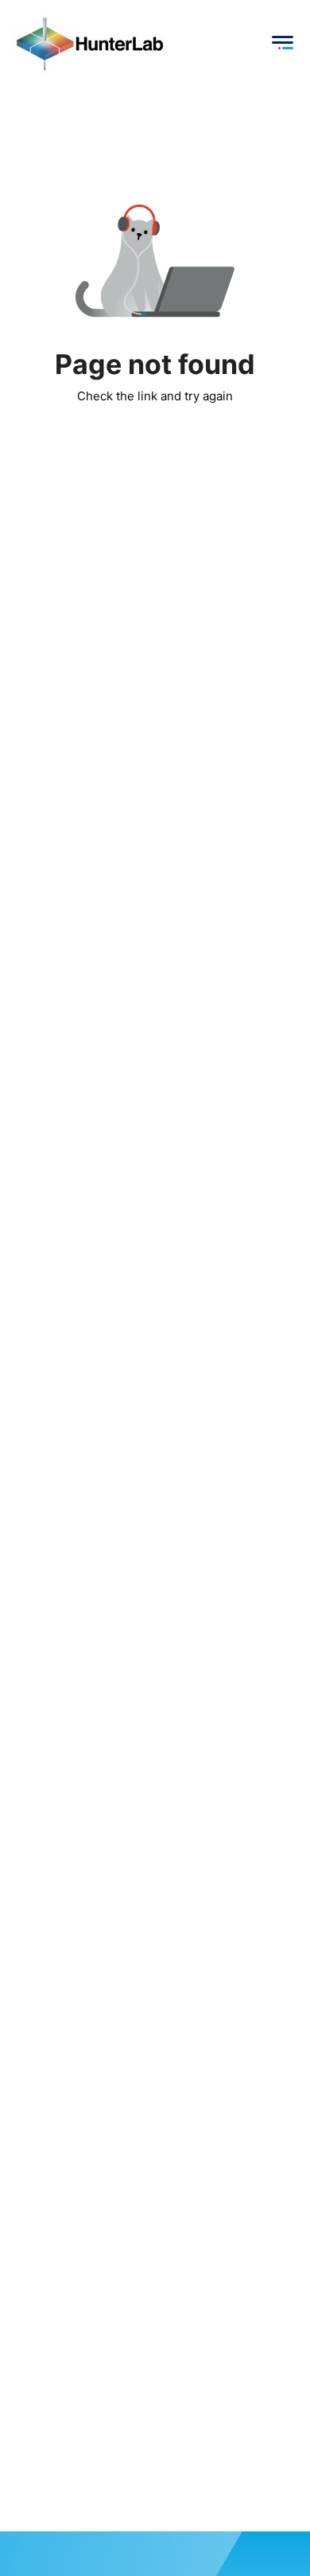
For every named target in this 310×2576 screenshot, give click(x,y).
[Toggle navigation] (282, 43)
